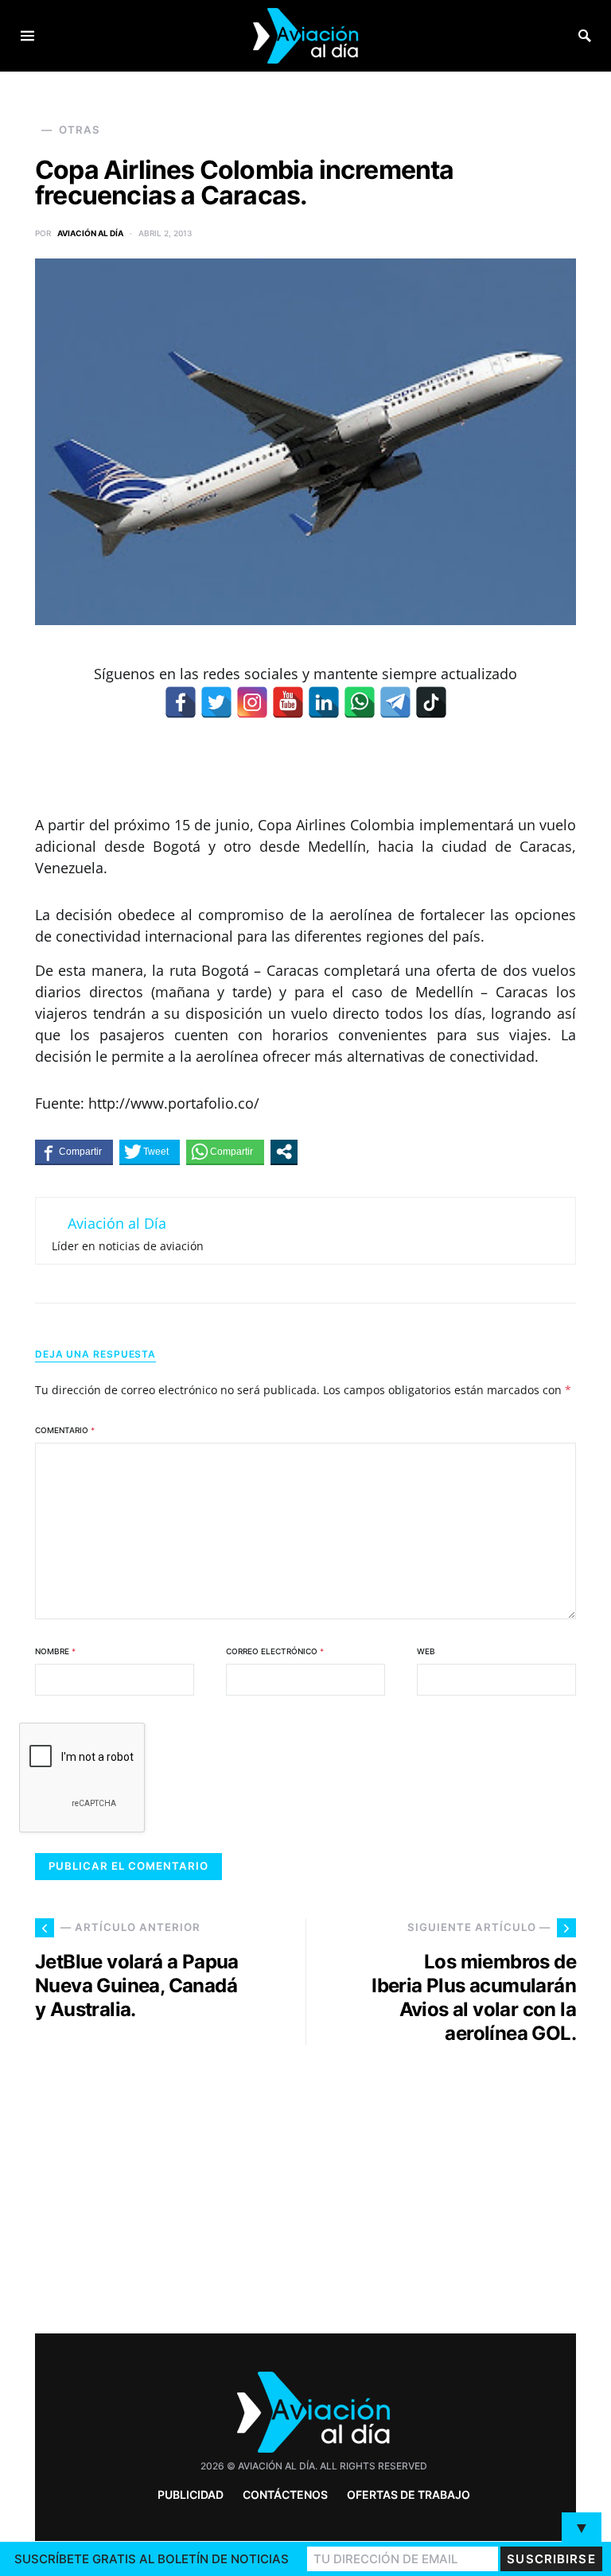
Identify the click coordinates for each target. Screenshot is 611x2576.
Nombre (55, 1651)
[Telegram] (395, 702)
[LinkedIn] (324, 702)
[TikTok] (431, 702)
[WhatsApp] (360, 702)
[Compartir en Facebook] (74, 1152)
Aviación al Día (90, 233)
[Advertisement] (449, 2183)
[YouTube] (288, 702)
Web (426, 1651)
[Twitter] (216, 702)
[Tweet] (150, 1152)
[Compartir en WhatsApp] (225, 1152)
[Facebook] (181, 702)
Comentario (65, 1430)
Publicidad (191, 2494)
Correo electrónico (275, 1651)
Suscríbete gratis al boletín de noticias (152, 2559)
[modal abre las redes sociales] (284, 1152)
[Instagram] (252, 702)
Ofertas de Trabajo (409, 2494)
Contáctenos (285, 2494)
